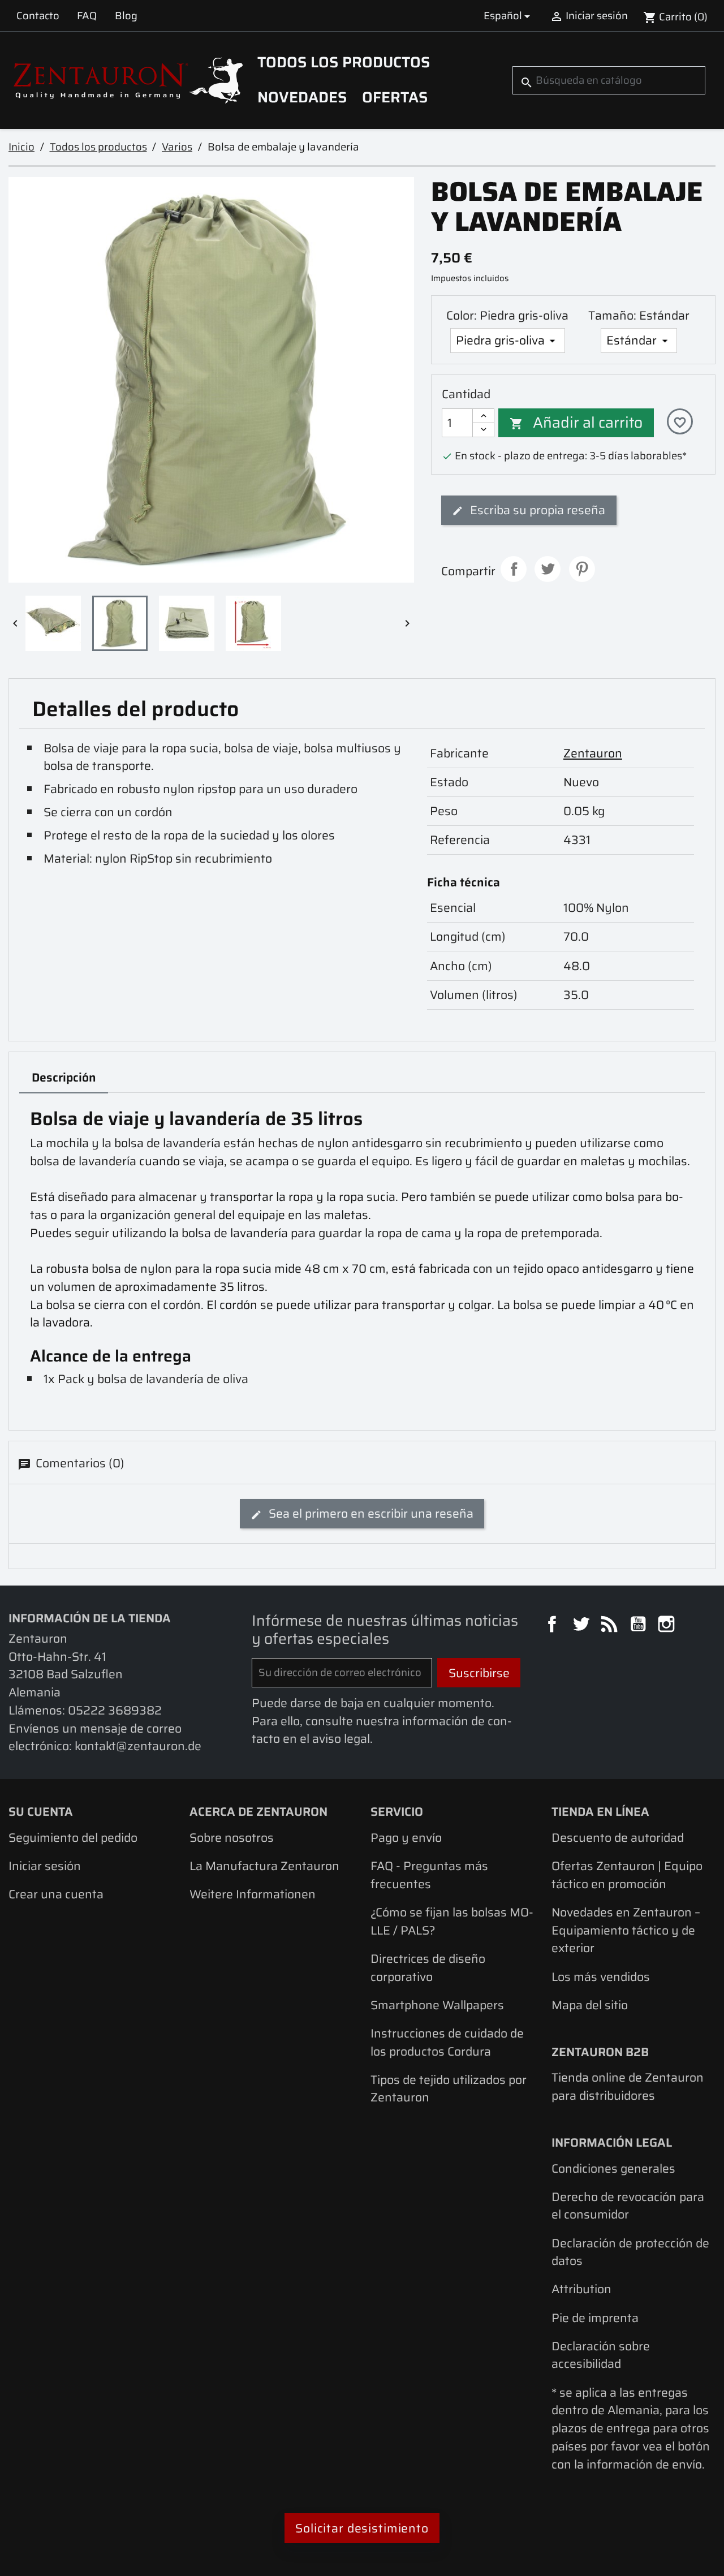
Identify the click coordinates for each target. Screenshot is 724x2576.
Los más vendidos (601, 1977)
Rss (611, 1626)
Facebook (554, 1626)
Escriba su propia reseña (536, 510)
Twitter (583, 1626)
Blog (126, 16)
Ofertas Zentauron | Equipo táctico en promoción (627, 1875)
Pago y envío (406, 1838)
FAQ (87, 16)
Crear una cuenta (56, 1894)
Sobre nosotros (232, 1838)
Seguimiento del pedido (73, 1838)
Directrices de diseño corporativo (428, 1968)
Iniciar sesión (45, 1866)
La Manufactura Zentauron (264, 1866)
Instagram (668, 1626)
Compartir (514, 569)
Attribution (581, 2289)
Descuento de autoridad (618, 1838)
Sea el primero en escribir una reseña (370, 1513)
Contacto (38, 16)
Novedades (302, 97)
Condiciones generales (613, 2168)
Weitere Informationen (253, 1894)
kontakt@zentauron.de (138, 1746)
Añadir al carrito (576, 423)
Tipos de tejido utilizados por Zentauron (449, 2089)
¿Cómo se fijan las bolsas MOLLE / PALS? (452, 1921)
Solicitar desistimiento (362, 2528)
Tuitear (548, 569)
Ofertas (395, 97)
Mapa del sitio (590, 2005)
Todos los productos (344, 62)
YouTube (640, 1626)
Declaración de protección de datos (630, 2252)
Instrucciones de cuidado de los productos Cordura (447, 2042)
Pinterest (582, 569)
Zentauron (593, 753)
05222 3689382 (115, 1710)
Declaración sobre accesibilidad (601, 2355)
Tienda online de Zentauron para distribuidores (628, 2086)
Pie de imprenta (595, 2318)
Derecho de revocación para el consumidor (628, 2206)
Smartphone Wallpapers (437, 2005)
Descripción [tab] (64, 1077)
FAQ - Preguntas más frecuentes (429, 1875)
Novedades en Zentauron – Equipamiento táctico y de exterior (626, 1930)
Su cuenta (41, 1812)
